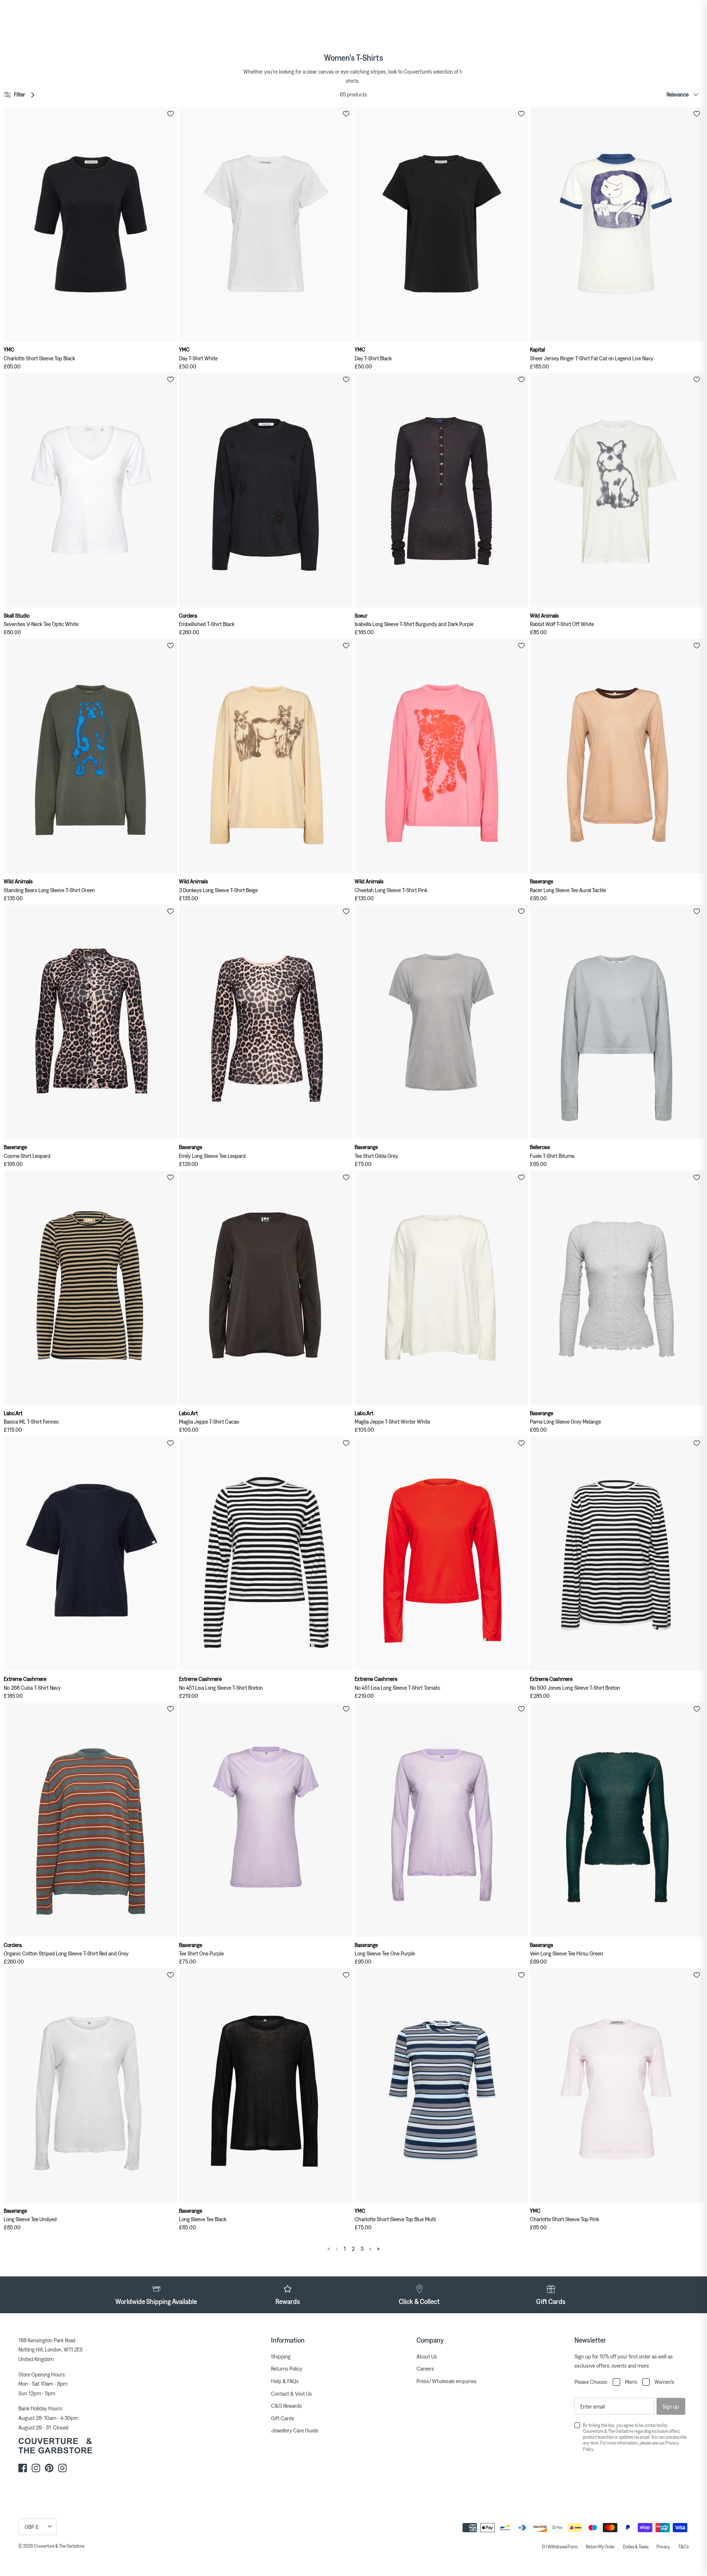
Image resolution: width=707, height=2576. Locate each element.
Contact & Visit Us (291, 2393)
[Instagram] (36, 2468)
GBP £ (32, 2527)
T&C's (683, 2547)
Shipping (281, 2356)
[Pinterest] (49, 2468)
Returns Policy (287, 2368)
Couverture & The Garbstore (59, 2546)
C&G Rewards (286, 2406)
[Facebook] (23, 2468)
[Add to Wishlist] (170, 114)
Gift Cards (283, 2418)
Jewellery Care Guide (295, 2430)
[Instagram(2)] (62, 2468)
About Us (427, 2356)
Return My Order (600, 2547)
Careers (425, 2368)
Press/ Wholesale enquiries (446, 2381)
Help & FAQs (285, 2381)
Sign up (671, 2406)
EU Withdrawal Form (560, 2547)
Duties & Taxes (636, 2547)
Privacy (663, 2547)
